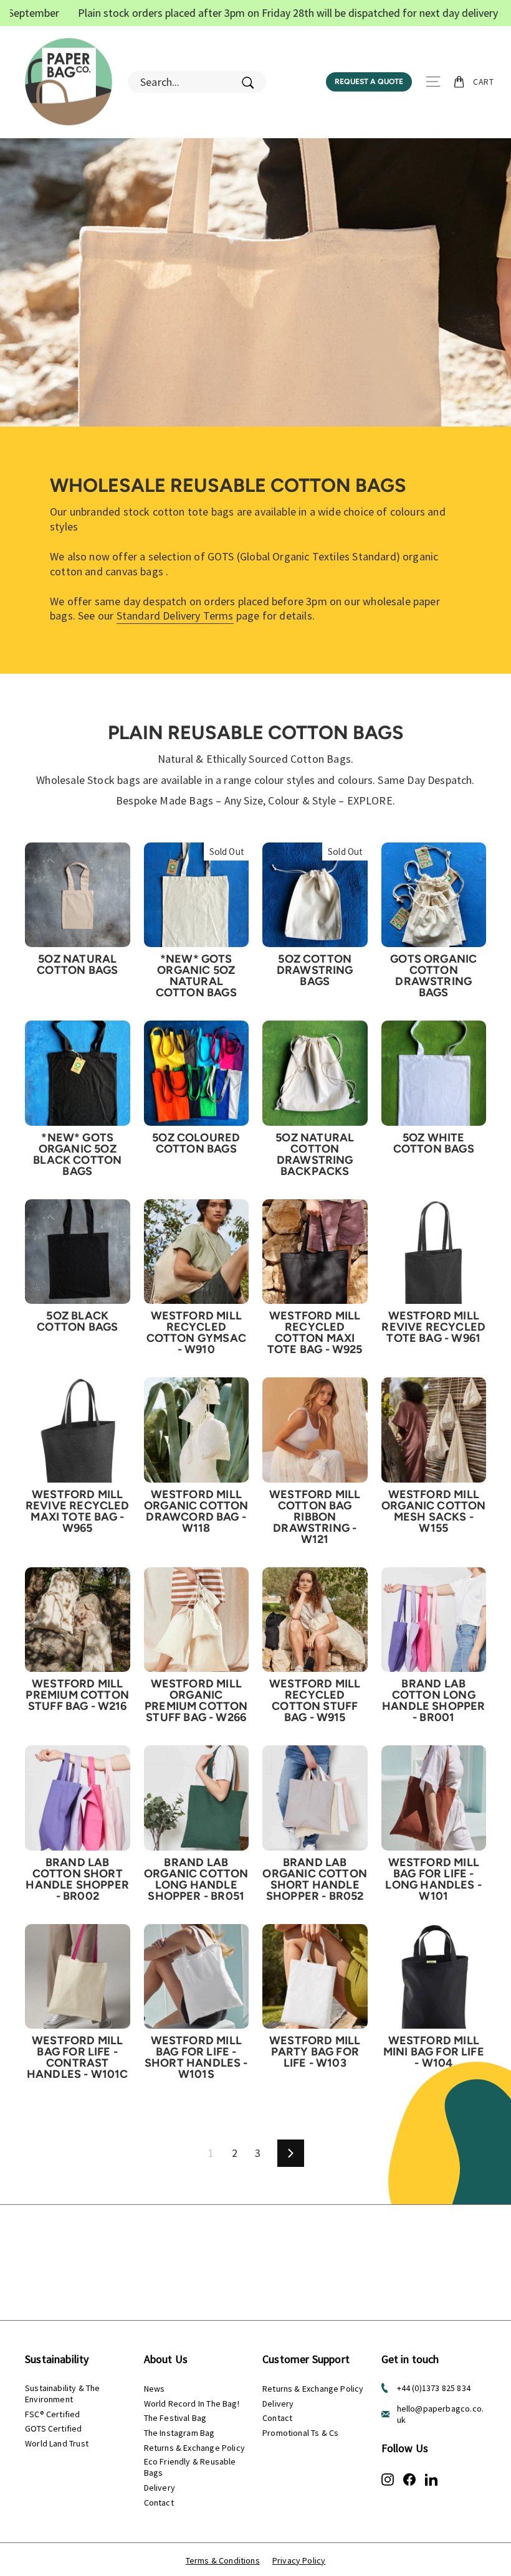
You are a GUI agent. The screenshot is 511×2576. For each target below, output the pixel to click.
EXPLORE (370, 800)
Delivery (160, 2488)
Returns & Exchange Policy (195, 2448)
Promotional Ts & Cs (300, 2433)
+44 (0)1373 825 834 (434, 2388)
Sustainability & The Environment (63, 2394)
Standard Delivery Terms (175, 616)
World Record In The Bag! (192, 2404)
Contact (159, 2503)
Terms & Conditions (223, 2560)
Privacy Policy (299, 2560)
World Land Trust (57, 2443)
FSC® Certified (53, 2414)
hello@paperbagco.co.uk (441, 2414)
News (155, 2389)
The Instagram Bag (179, 2433)
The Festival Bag (175, 2418)
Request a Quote (369, 82)
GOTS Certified (54, 2428)
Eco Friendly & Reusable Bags (190, 2467)
